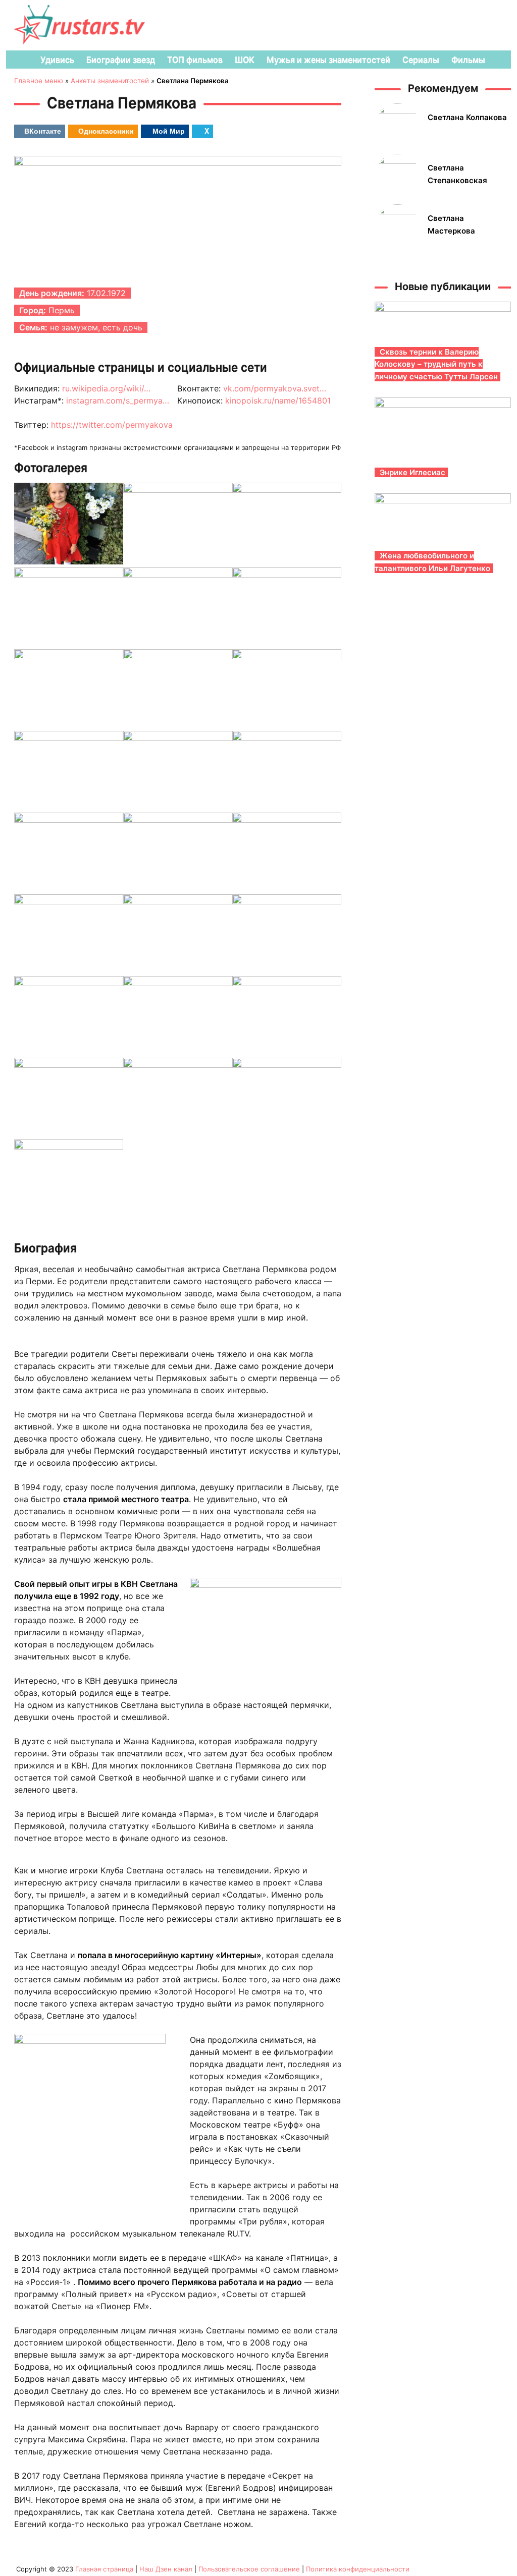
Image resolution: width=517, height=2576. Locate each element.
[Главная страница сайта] (19, 60)
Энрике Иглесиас (412, 472)
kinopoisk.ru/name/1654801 (278, 400)
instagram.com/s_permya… (118, 400)
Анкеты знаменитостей (110, 81)
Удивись (57, 60)
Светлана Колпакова (467, 117)
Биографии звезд (121, 60)
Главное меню (39, 81)
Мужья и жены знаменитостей (328, 60)
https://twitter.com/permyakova (112, 425)
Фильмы (468, 60)
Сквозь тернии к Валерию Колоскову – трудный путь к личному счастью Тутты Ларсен (436, 364)
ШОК (245, 60)
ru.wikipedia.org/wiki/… (106, 388)
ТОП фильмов (195, 60)
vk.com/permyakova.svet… (275, 388)
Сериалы (421, 60)
